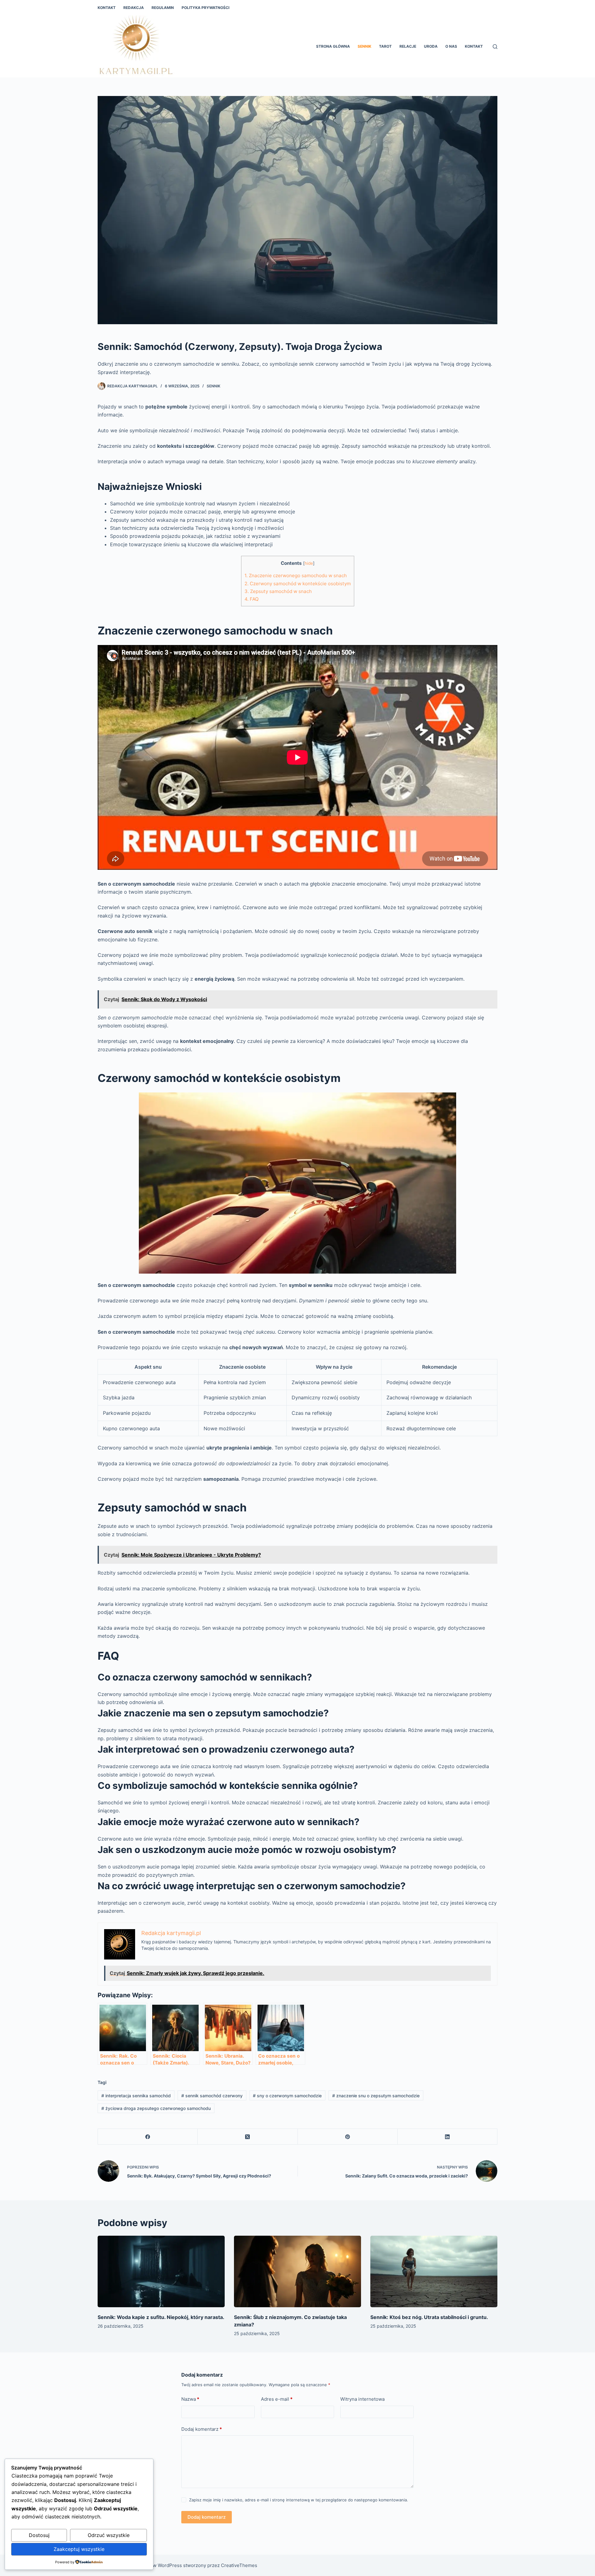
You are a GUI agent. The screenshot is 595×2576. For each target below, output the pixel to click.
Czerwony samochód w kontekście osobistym (298, 584)
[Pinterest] (348, 2137)
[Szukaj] (495, 47)
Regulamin (163, 8)
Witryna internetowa (362, 2399)
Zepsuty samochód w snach (278, 591)
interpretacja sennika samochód (136, 2096)
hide (309, 563)
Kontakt (107, 8)
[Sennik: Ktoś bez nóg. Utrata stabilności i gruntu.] (434, 2271)
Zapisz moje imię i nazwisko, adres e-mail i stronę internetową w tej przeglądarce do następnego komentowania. (299, 2500)
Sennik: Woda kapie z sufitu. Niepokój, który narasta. (161, 2317)
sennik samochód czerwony (212, 2096)
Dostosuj (39, 2535)
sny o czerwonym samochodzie (287, 2096)
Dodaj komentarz (202, 2429)
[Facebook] (148, 2137)
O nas (451, 46)
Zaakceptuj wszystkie (79, 2549)
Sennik (364, 46)
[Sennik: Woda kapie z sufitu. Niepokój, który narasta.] (161, 2271)
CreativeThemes (239, 2565)
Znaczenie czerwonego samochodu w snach (296, 575)
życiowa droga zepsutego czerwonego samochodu (156, 2108)
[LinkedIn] (447, 2137)
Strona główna (333, 46)
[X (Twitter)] (248, 2137)
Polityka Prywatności (205, 8)
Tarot (385, 46)
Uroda (431, 46)
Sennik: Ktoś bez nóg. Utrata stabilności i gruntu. (429, 2317)
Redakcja (134, 8)
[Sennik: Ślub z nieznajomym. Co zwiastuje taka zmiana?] (297, 2271)
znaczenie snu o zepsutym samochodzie (376, 2096)
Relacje (408, 46)
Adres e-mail (277, 2399)
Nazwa (190, 2399)
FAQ (252, 599)
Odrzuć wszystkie (109, 2535)
